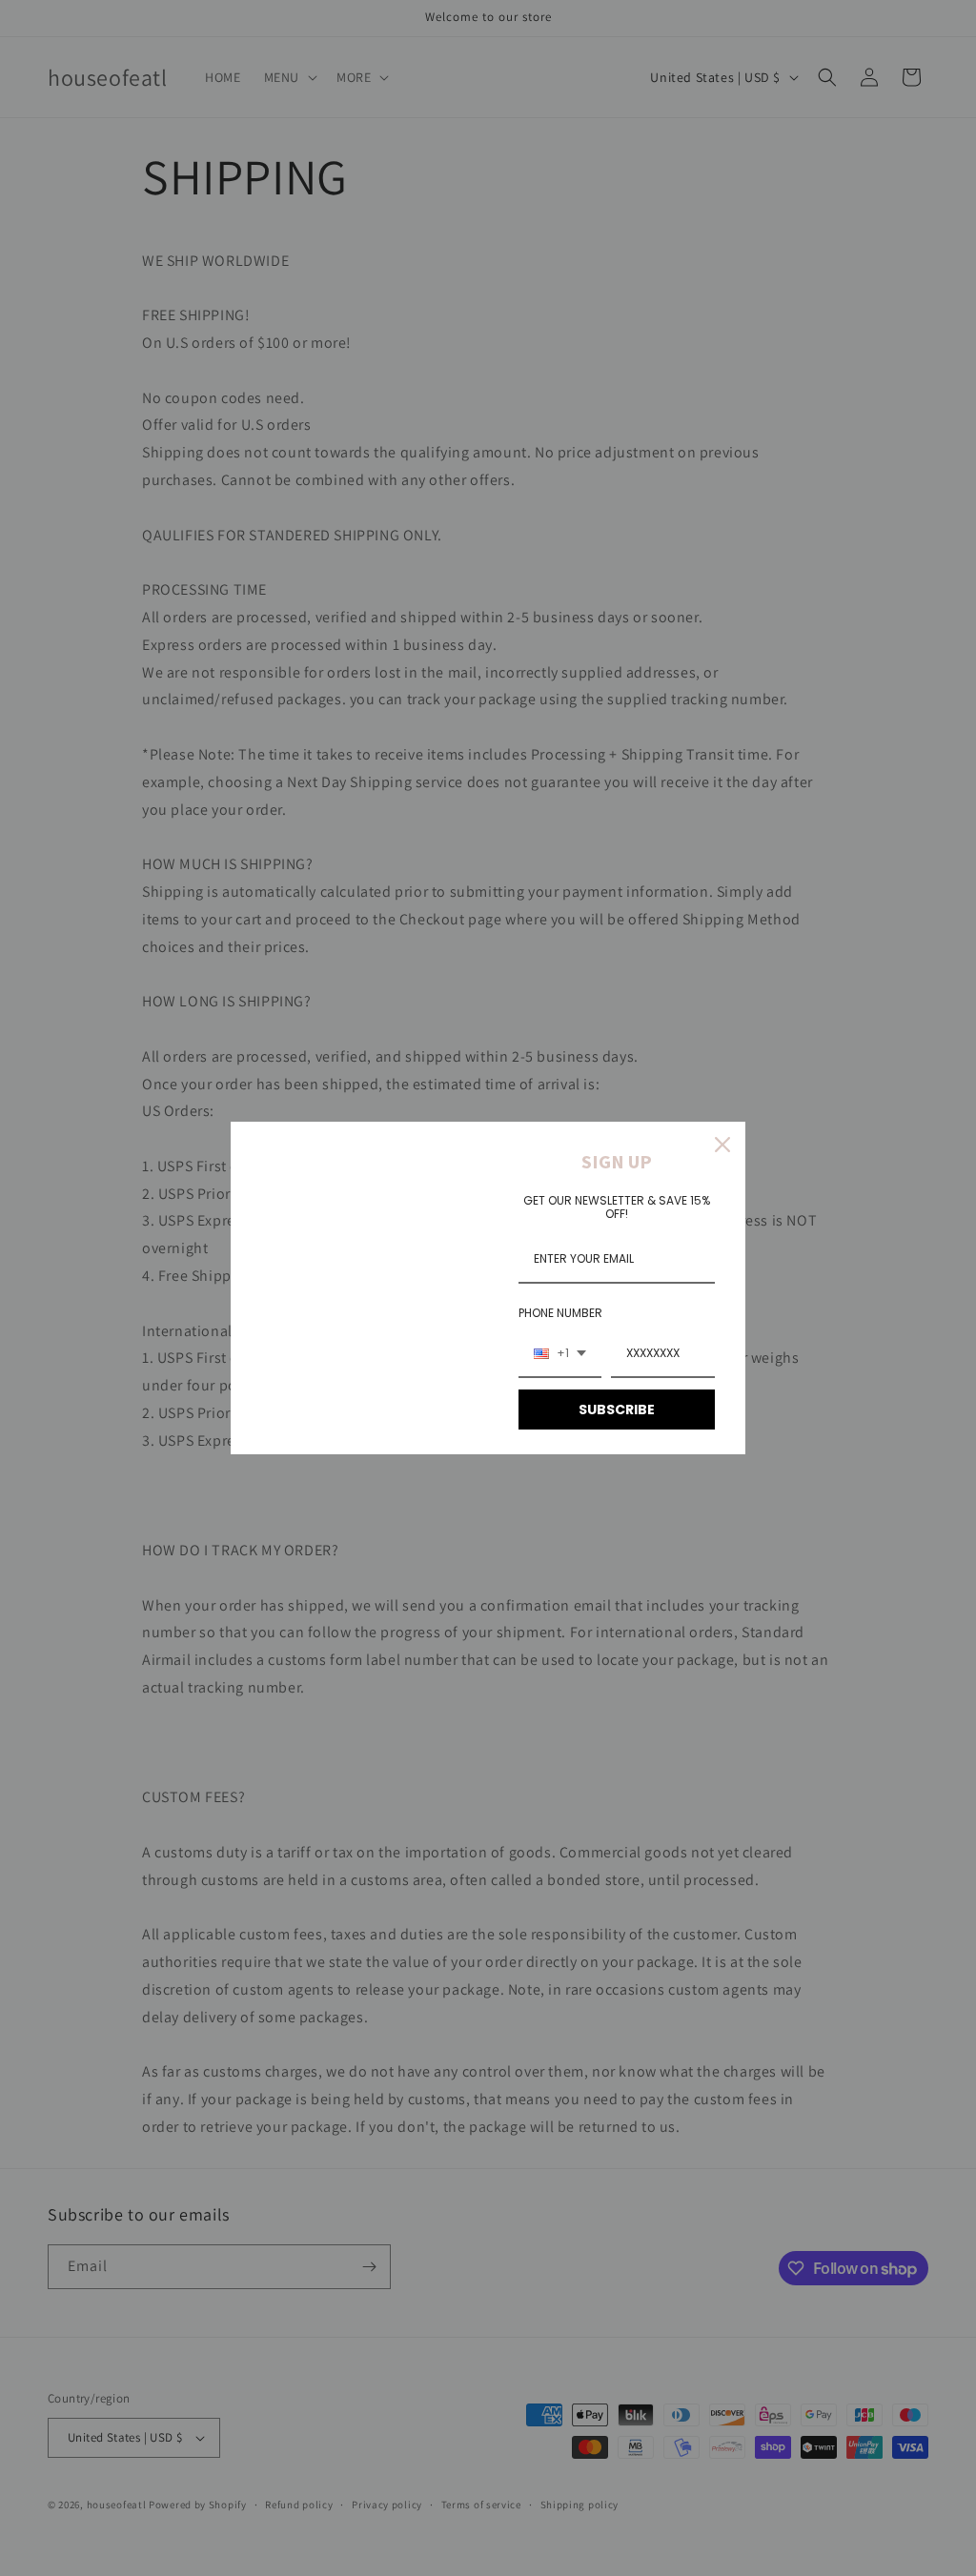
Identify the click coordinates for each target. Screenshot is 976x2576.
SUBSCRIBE (617, 1410)
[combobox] (560, 1354)
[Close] (722, 1145)
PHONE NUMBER (560, 1313)
